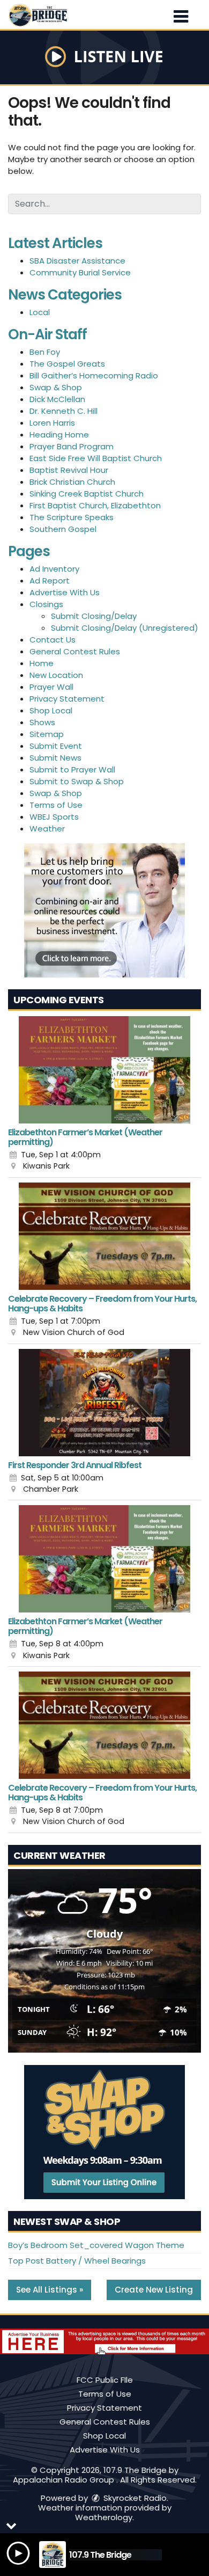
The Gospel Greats (67, 364)
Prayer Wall (51, 687)
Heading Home (59, 435)
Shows (42, 722)
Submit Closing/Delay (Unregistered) (125, 628)
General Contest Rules (75, 651)
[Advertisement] (104, 910)
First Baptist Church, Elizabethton (95, 505)
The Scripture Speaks (72, 517)
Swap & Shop (56, 387)
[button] (181, 13)
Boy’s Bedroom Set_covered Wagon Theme (96, 2245)
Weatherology (104, 2517)
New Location (56, 675)
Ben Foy (45, 352)
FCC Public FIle (105, 2380)
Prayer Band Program (72, 446)
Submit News (55, 758)
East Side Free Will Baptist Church (96, 458)
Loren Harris (52, 423)
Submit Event (56, 746)
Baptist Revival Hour (69, 470)
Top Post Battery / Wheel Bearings (77, 2261)
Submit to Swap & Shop (77, 781)
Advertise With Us (65, 592)
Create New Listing (154, 2290)
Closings (46, 604)
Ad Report (50, 581)
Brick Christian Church (72, 482)
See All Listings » (50, 2290)
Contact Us (53, 640)
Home (42, 663)
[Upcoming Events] (104, 1070)
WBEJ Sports (54, 817)
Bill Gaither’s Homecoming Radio (94, 375)
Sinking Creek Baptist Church (87, 494)
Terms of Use (56, 805)
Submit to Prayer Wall (72, 769)
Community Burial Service (80, 272)
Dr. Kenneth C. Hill (64, 411)
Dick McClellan (57, 399)
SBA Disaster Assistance (77, 261)
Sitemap (47, 734)
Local (40, 312)
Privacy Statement (67, 699)
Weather (47, 829)
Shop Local (51, 710)
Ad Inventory (54, 569)
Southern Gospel (63, 529)
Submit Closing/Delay (94, 616)
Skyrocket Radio (134, 2498)
